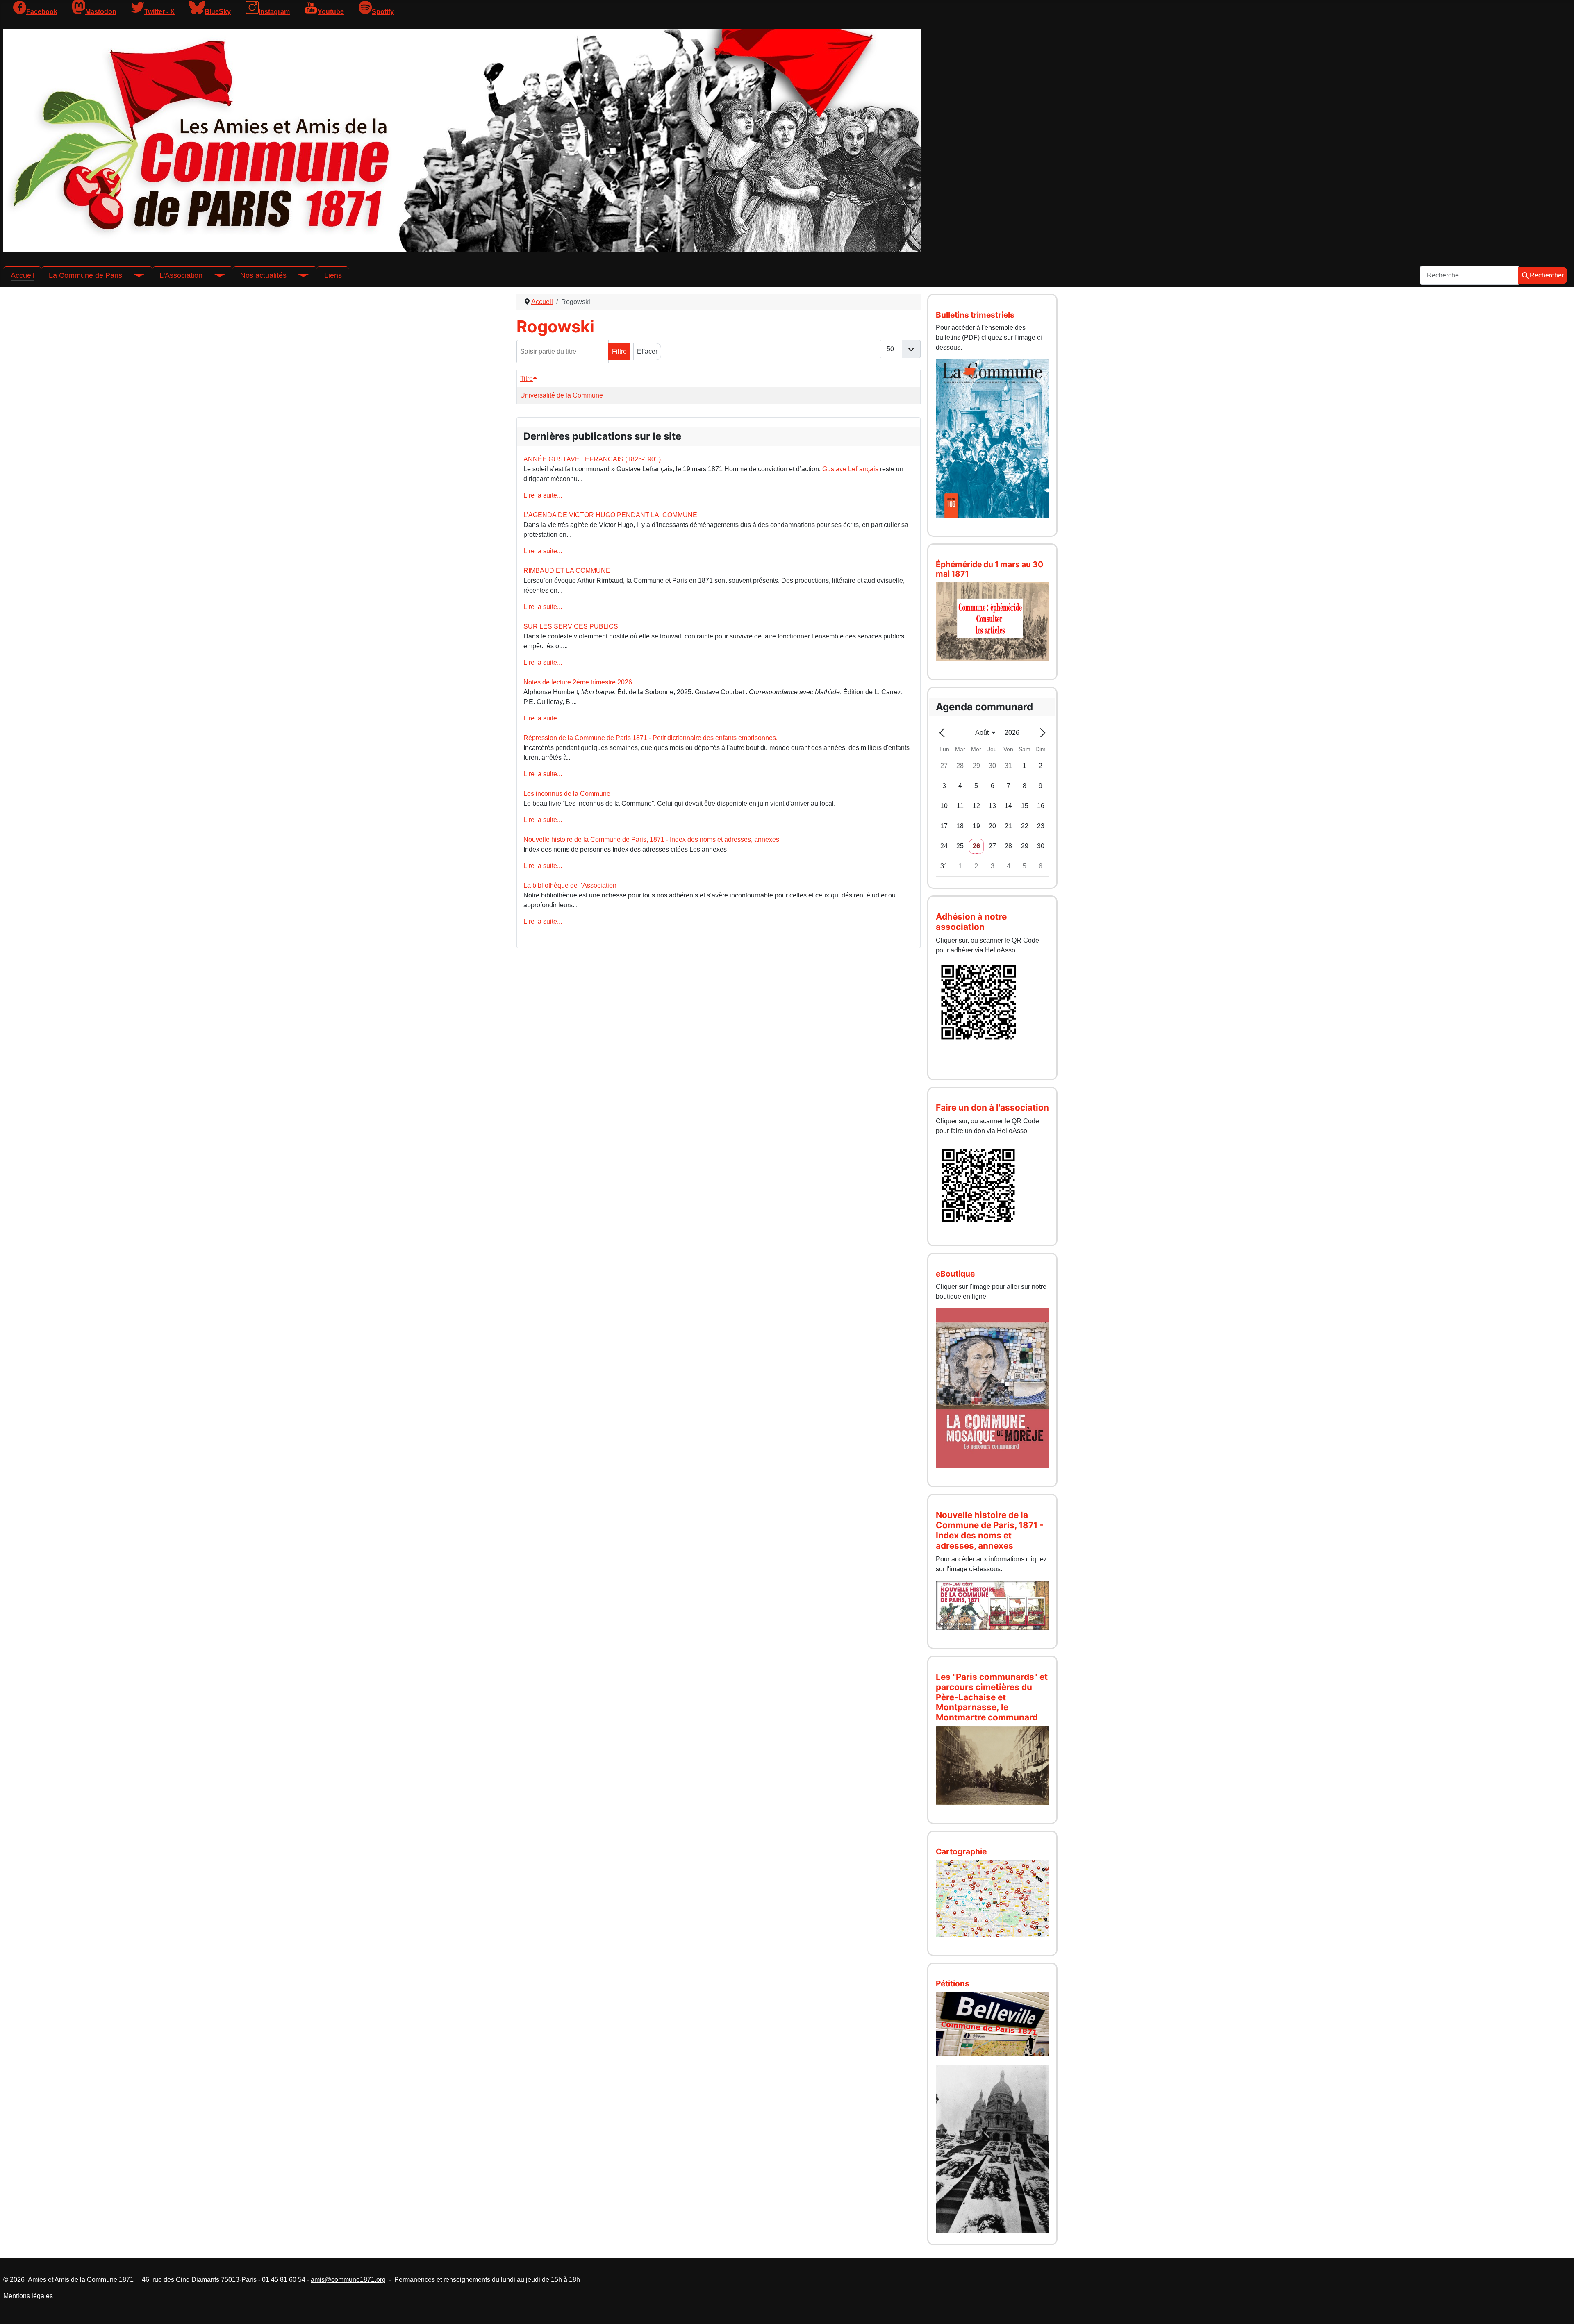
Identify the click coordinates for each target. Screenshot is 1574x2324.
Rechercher (1547, 275)
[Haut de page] (1560, 2309)
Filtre (619, 351)
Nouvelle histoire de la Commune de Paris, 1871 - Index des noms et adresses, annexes (651, 839)
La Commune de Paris (85, 275)
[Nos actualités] (298, 275)
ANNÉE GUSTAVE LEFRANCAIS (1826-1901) (592, 459)
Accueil (23, 275)
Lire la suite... (543, 495)
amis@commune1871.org (348, 2280)
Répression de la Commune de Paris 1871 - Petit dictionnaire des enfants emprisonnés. (651, 738)
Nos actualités (263, 275)
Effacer (647, 351)
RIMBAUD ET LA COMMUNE (567, 571)
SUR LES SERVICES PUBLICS (571, 626)
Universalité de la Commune (562, 395)
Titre (527, 378)
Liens (333, 275)
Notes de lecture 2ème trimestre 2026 (578, 682)
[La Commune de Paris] (134, 275)
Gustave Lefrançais (850, 469)
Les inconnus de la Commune (567, 794)
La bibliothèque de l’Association (570, 885)
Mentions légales (28, 2296)
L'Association (181, 275)
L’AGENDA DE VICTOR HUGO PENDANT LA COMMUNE (610, 515)
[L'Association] (214, 275)
